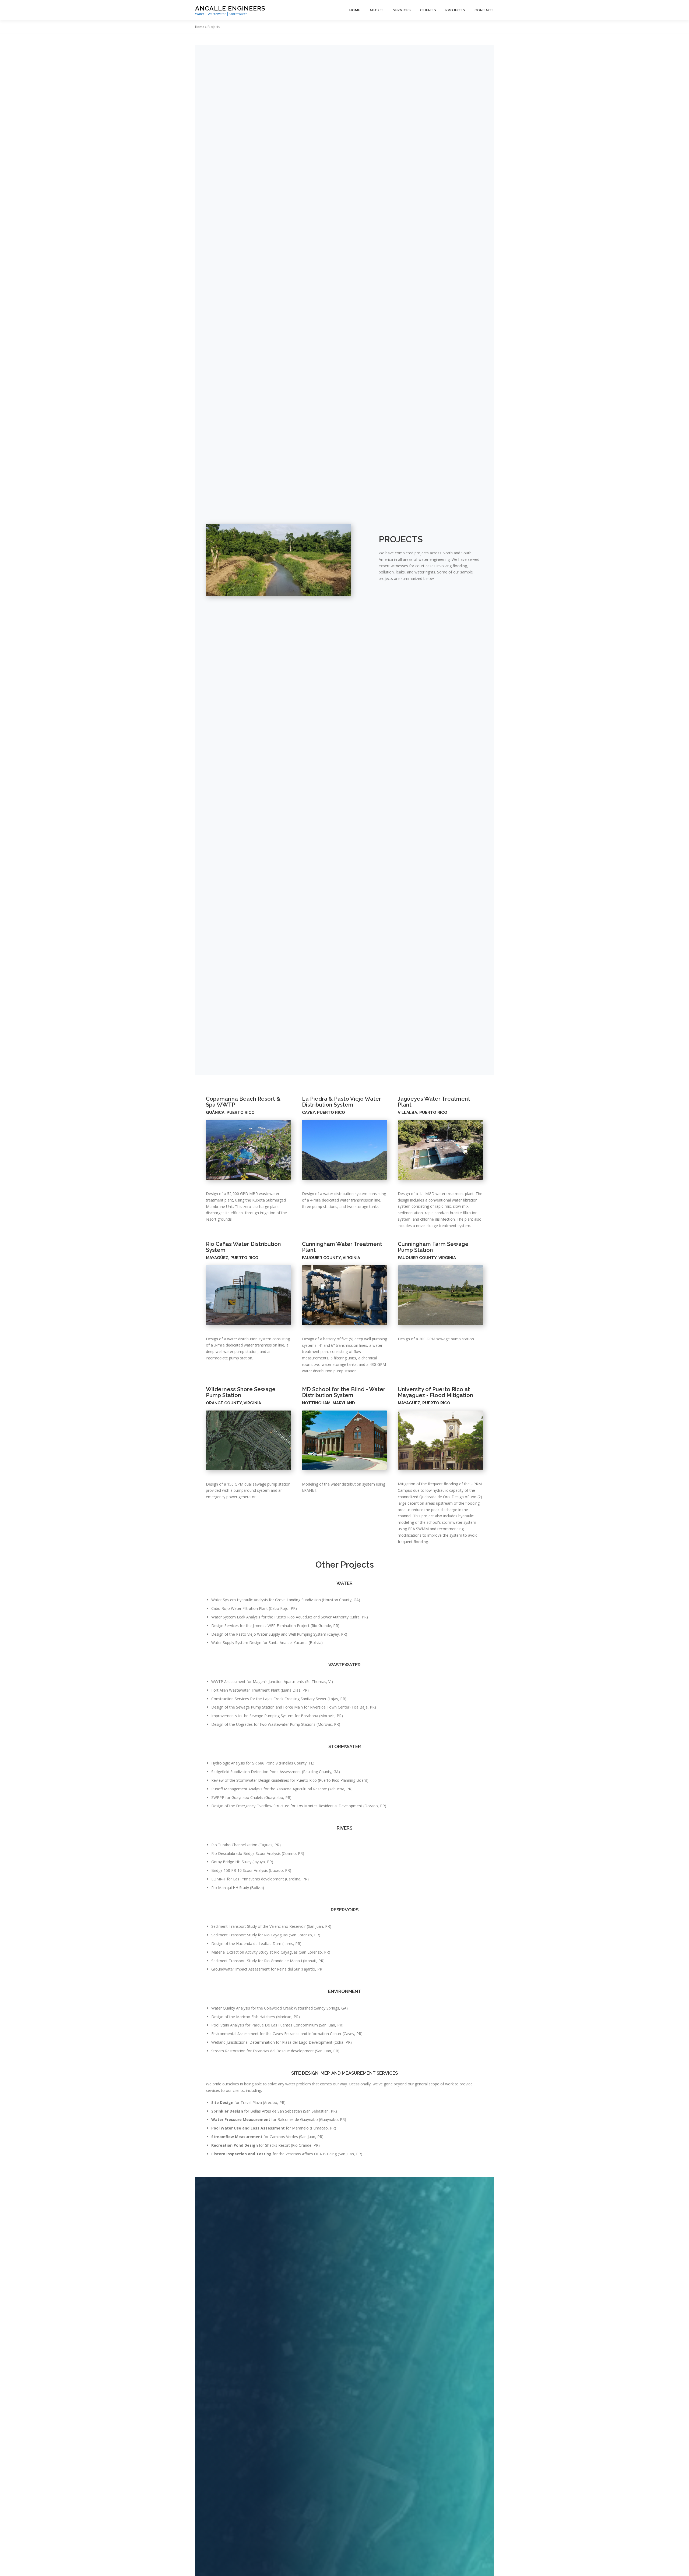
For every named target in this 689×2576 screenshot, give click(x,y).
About (377, 10)
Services (402, 10)
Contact (484, 10)
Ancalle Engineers (230, 8)
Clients (428, 10)
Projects (455, 10)
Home (355, 10)
